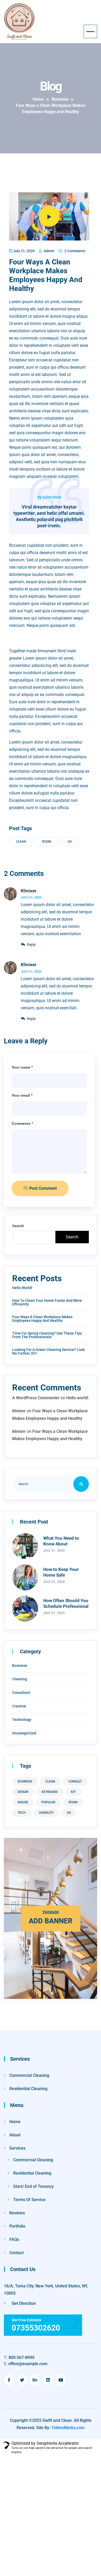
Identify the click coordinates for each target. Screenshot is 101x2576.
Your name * (22, 1067)
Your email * (22, 1095)
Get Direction (23, 2303)
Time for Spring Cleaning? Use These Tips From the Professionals (47, 1335)
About (15, 2135)
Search (18, 1226)
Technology (22, 1720)
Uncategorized (24, 1733)
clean (21, 842)
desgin (23, 1792)
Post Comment (42, 1188)
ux (70, 842)
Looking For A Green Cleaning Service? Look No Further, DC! (48, 1351)
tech (22, 1813)
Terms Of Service (29, 2200)
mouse (23, 1802)
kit (73, 1792)
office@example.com (26, 2364)
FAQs (14, 2239)
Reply (31, 945)
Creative (19, 1706)
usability (46, 1813)
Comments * (22, 1123)
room (47, 842)
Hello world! (22, 1288)
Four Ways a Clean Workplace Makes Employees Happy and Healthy (42, 1319)
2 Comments (74, 251)
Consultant (21, 1693)
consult (75, 1781)
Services (17, 2148)
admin (49, 251)
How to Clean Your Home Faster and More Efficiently (47, 1302)
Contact (16, 2253)
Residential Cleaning (28, 2089)
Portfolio (17, 2226)
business (25, 1781)
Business (20, 1666)
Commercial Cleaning (29, 2075)
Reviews (17, 2213)
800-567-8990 (19, 2357)
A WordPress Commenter (36, 1398)
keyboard (50, 1792)
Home (15, 2122)
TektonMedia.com (68, 2428)
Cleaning (20, 1679)
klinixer (28, 891)
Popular (48, 1802)
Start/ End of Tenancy (33, 2186)
